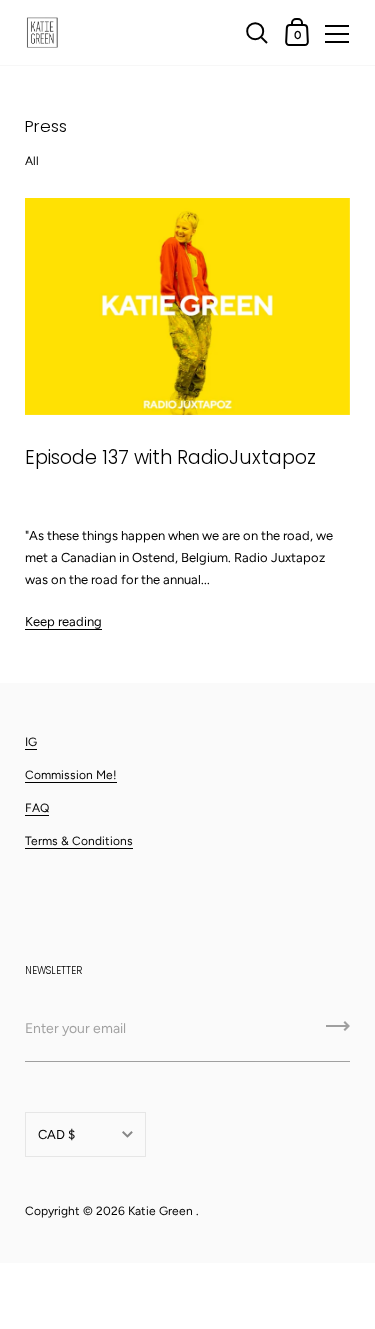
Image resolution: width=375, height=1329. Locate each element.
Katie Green (160, 1211)
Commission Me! (71, 775)
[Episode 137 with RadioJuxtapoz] (187, 306)
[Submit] (338, 1033)
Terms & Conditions (79, 841)
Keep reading (63, 621)
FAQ (37, 808)
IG (31, 742)
